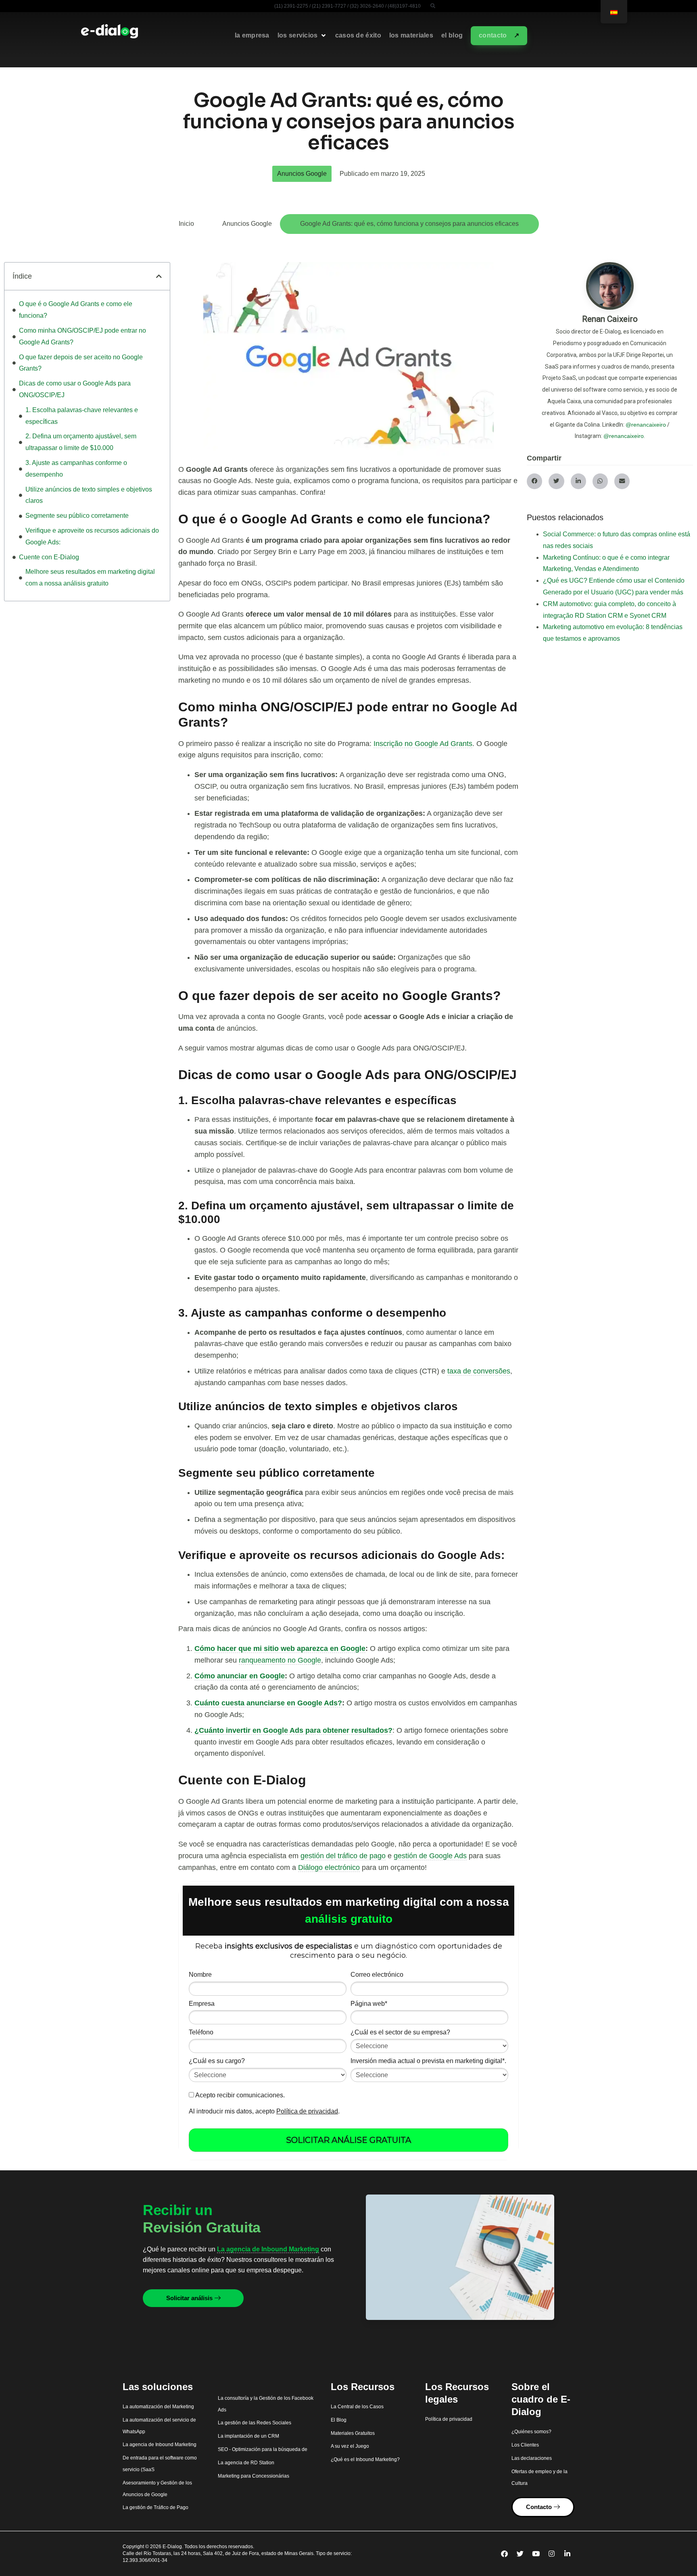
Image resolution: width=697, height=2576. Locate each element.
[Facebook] (505, 2554)
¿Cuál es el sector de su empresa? (400, 2032)
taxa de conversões (479, 1371)
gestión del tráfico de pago (343, 1856)
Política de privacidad (307, 2111)
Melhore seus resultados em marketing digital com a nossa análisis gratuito (90, 577)
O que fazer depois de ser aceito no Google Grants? (81, 363)
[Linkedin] (568, 2554)
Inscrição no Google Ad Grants (423, 744)
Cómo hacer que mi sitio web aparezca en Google (280, 1649)
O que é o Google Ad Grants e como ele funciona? (76, 310)
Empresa (202, 2004)
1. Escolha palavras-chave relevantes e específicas (82, 416)
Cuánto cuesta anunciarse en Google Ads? (268, 1703)
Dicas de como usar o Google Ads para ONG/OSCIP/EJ (75, 389)
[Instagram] (552, 2554)
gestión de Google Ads (430, 1856)
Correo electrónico (377, 1975)
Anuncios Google (302, 174)
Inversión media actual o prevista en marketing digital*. (428, 2061)
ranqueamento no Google (280, 1660)
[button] (433, 6)
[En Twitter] (520, 2554)
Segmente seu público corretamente (77, 516)
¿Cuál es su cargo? (217, 2061)
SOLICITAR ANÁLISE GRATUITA (348, 2140)
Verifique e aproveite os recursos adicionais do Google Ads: (92, 536)
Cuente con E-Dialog (49, 557)
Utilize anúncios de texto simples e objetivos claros (89, 495)
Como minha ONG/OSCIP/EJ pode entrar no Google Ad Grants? (82, 336)
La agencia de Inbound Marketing (268, 2249)
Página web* (369, 2004)
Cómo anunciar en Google (240, 1676)
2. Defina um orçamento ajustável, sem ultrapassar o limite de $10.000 (81, 442)
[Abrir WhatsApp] (677, 2556)
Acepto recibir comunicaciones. (239, 2095)
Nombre (200, 1975)
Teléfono (201, 2032)
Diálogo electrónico (329, 1867)
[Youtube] (536, 2554)
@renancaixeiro (646, 425)
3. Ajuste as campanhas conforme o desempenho (76, 469)
